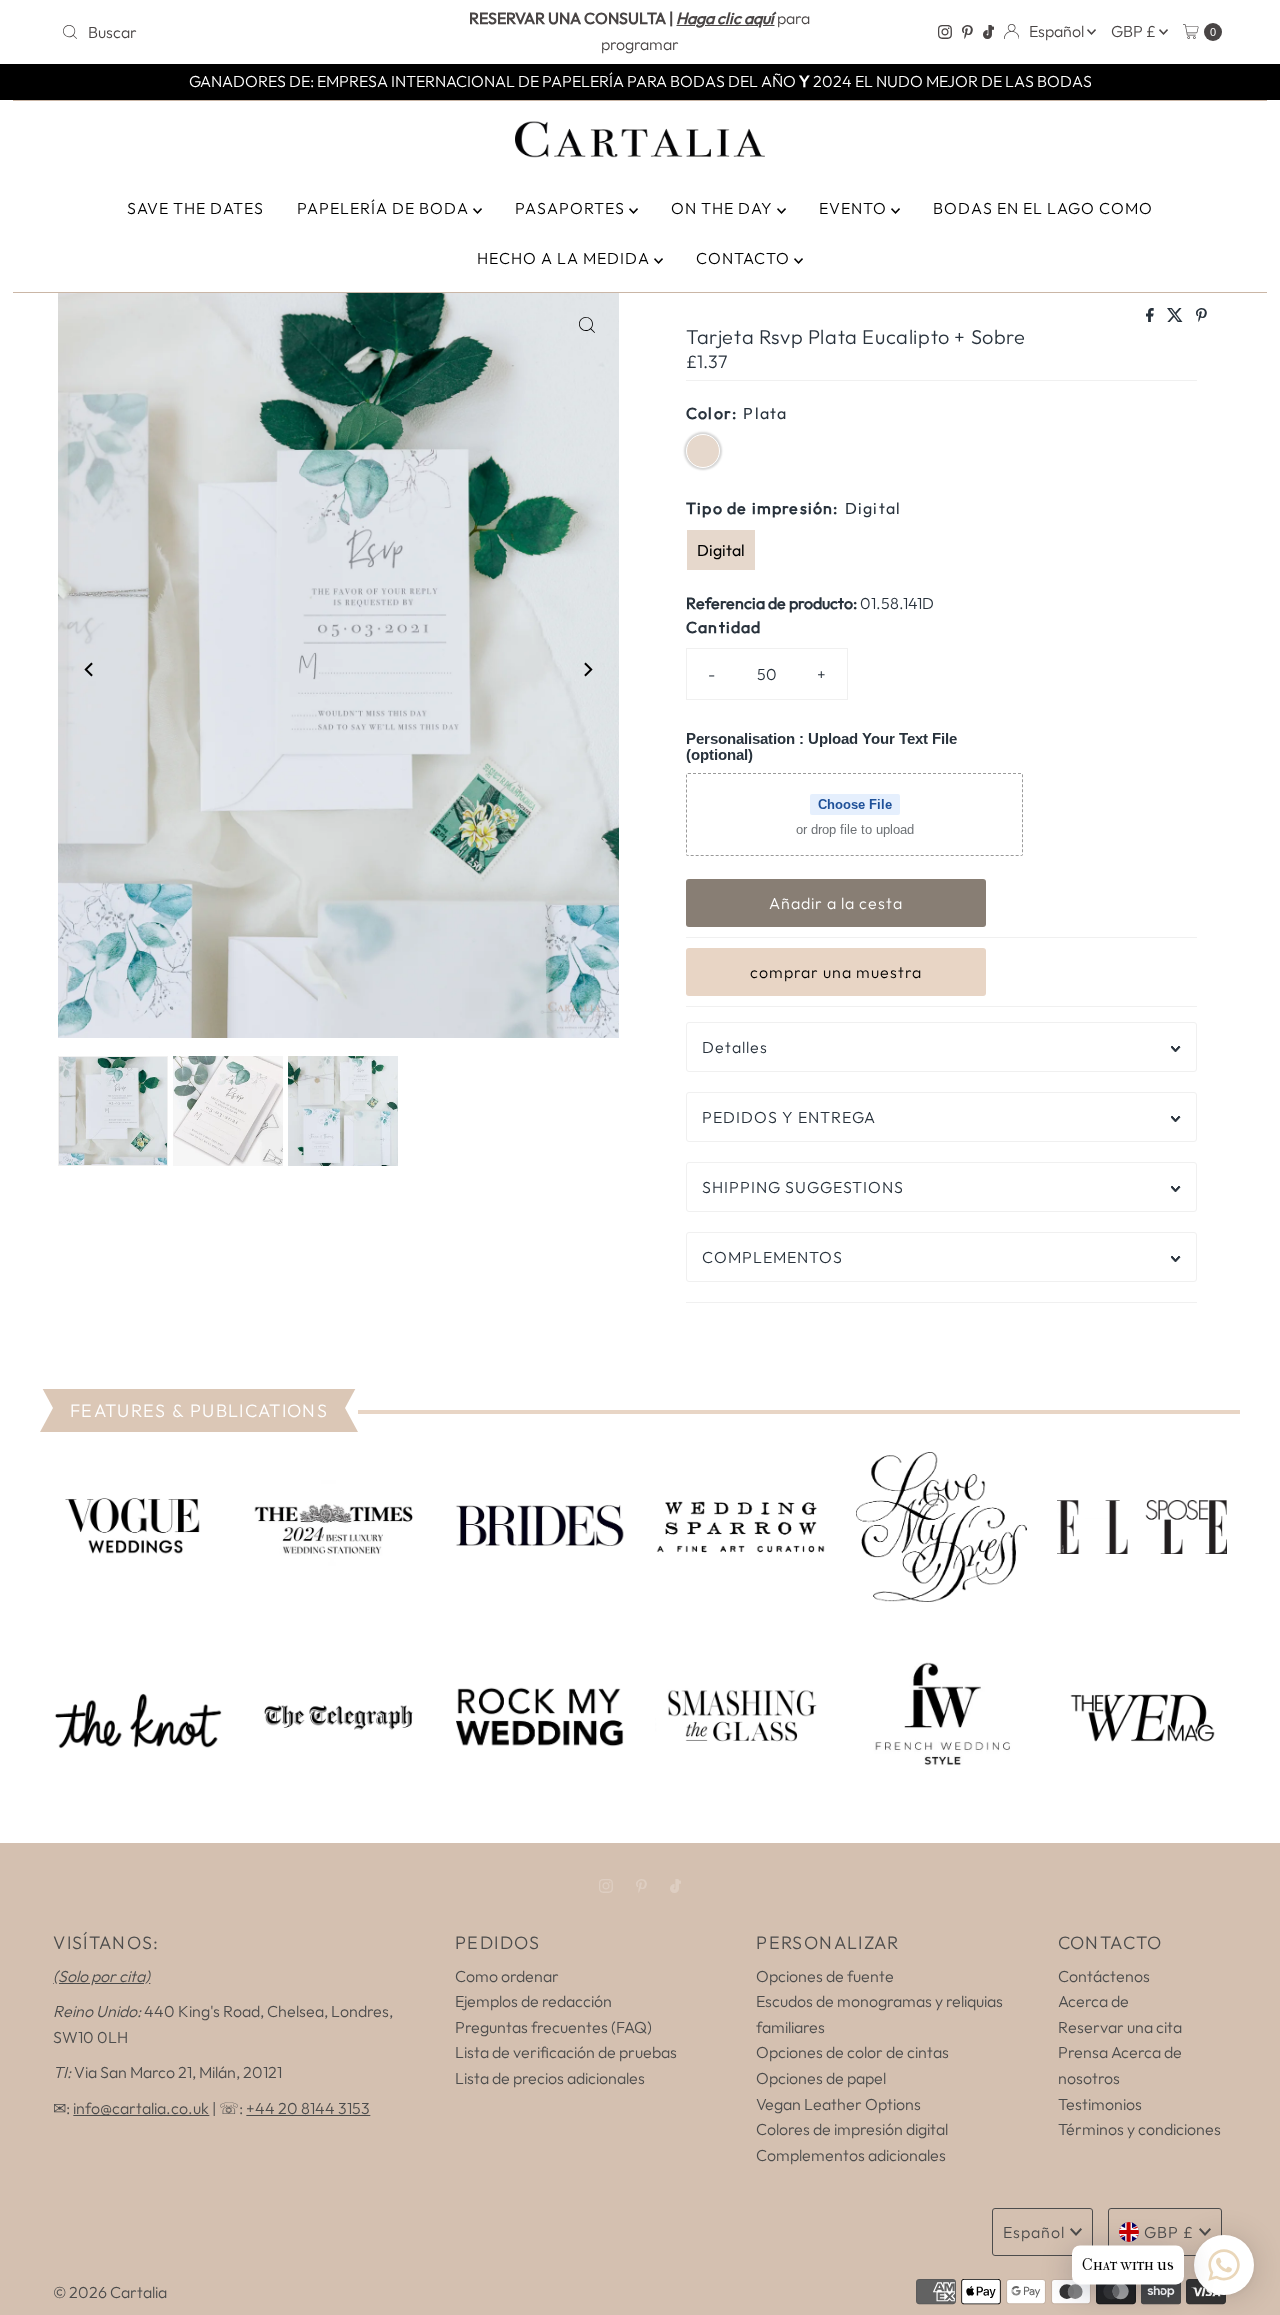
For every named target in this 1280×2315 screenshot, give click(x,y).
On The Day (724, 208)
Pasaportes (572, 208)
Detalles (735, 1047)
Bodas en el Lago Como (1043, 208)
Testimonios (1100, 2104)
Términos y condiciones (1139, 2129)
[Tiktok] (988, 32)
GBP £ (1135, 31)
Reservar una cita (1120, 2027)
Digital (721, 550)
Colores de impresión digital (852, 2129)
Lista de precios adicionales (550, 2078)
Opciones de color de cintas (852, 2052)
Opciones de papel (821, 2078)
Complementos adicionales (851, 2155)
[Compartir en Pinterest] (1201, 316)
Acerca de (1093, 2001)
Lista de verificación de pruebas (566, 2052)
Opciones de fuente (825, 1976)
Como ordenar (507, 1976)
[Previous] (90, 669)
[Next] (587, 669)
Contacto (745, 258)
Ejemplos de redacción (533, 2001)
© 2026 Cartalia (110, 2292)
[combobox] (243, 32)
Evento (855, 208)
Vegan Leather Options (838, 2104)
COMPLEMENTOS (772, 1257)
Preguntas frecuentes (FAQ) (553, 2027)
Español (1058, 31)
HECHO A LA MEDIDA (565, 258)
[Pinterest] (967, 32)
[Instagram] (945, 32)
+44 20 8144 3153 (308, 2108)
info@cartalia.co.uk (141, 2108)
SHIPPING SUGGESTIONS (803, 1187)
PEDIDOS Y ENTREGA (789, 1117)
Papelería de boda (385, 208)
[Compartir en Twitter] (1176, 316)
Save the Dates (195, 208)
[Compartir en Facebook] (1151, 316)
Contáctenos (1104, 1976)
